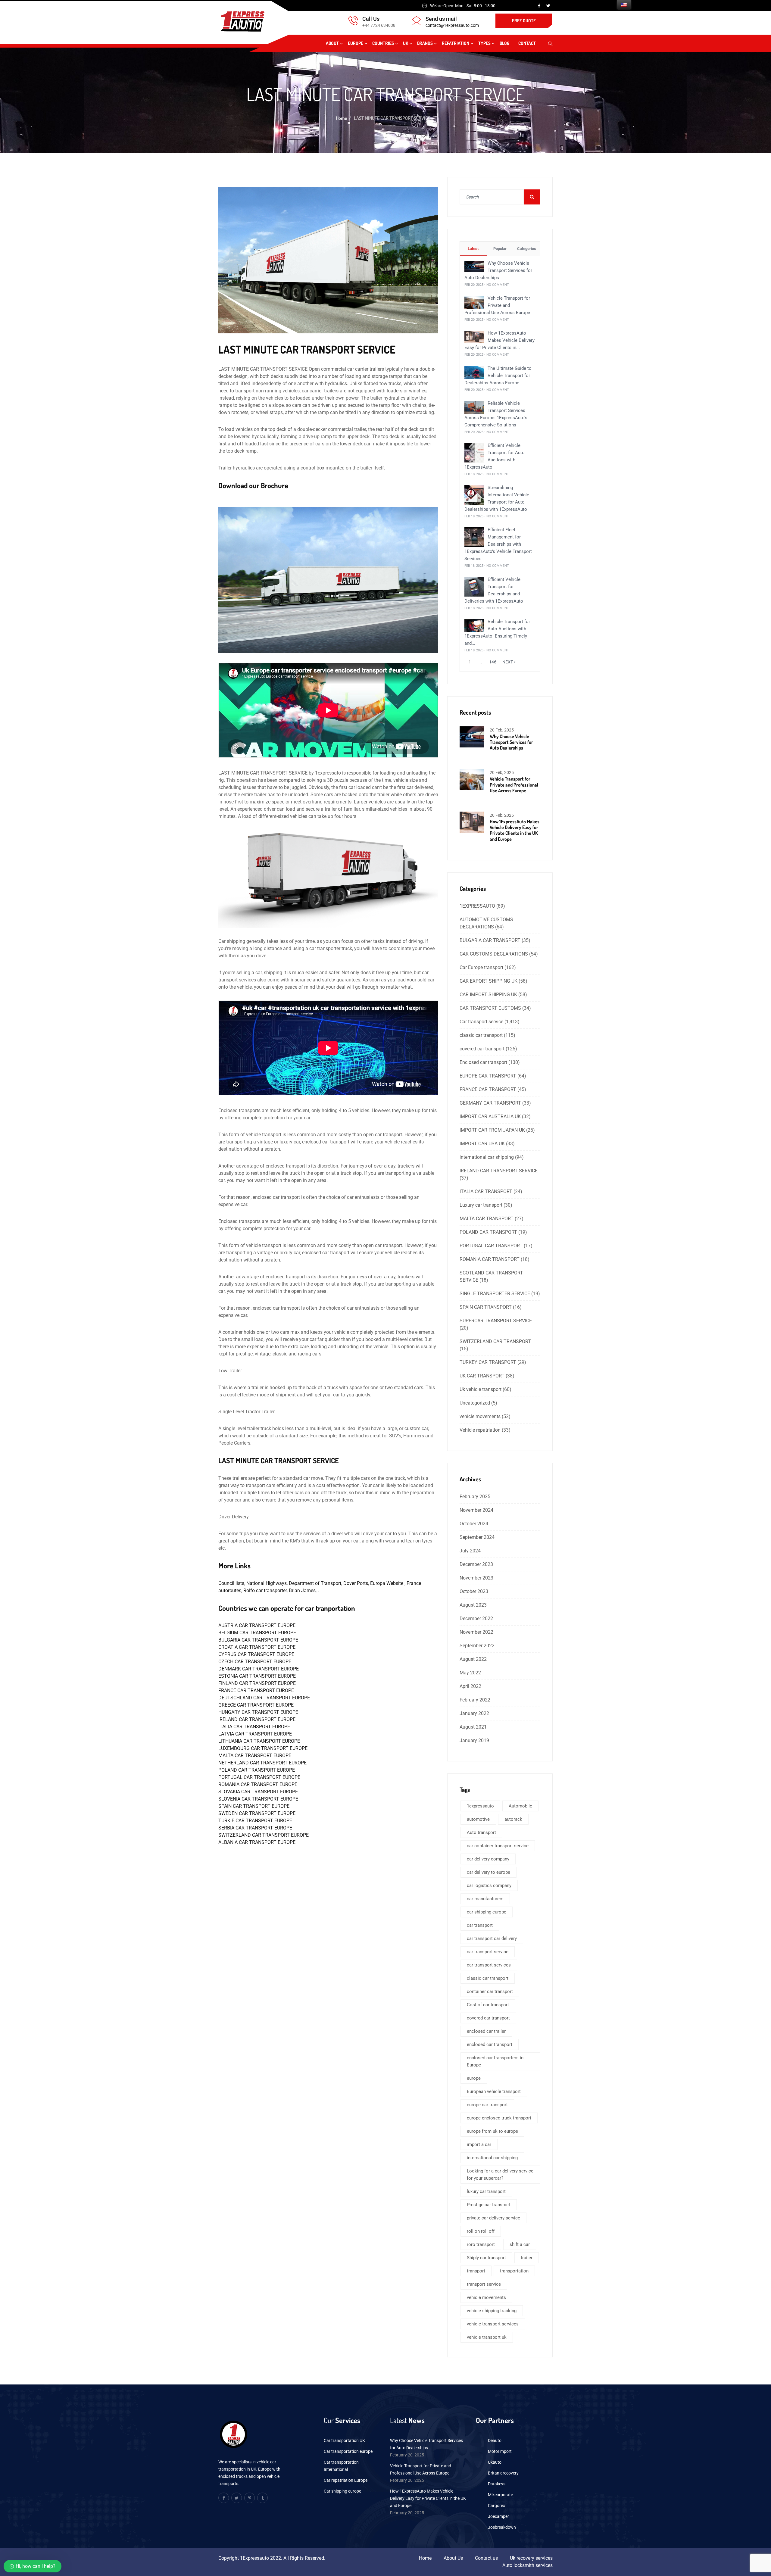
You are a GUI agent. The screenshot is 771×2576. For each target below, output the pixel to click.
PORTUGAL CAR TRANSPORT (491, 1246)
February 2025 (475, 1497)
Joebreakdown (502, 2527)
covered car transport (482, 1049)
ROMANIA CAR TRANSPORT (490, 1259)
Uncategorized (475, 1403)
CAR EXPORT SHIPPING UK (489, 981)
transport (476, 2271)
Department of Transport (315, 1583)
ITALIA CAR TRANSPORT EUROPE (254, 1727)
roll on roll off (481, 2231)
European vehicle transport (494, 2091)
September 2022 (477, 1646)
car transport (480, 1925)
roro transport (481, 2244)
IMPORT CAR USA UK (482, 1144)
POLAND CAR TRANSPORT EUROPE (257, 1770)
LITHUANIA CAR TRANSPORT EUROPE (259, 1741)
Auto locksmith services (528, 2565)
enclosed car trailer (486, 2031)
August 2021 (473, 1727)
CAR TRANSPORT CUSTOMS (490, 1008)
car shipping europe (487, 1912)
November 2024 (476, 1510)
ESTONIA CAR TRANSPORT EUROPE (257, 1676)
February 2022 (475, 1700)
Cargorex (496, 2506)
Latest (473, 249)
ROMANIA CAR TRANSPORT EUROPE (258, 1784)
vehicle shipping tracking (492, 2311)
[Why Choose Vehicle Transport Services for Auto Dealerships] (474, 266)
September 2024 (477, 1537)
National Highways (267, 1583)
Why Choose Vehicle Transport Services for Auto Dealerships (498, 270)
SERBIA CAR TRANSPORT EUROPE (255, 1828)
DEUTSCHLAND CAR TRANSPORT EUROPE (264, 1698)
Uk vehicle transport (481, 1389)
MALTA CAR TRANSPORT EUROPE (255, 1756)
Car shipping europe (342, 2491)
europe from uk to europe (492, 2131)
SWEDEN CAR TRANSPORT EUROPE (257, 1813)
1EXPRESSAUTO (477, 906)
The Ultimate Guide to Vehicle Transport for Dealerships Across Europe (498, 376)
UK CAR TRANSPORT (482, 1376)
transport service (484, 2284)
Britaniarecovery (503, 2473)
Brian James (302, 1591)
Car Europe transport (481, 967)
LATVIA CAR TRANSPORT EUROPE (255, 1734)
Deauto (495, 2440)
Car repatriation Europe (346, 2480)
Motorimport (500, 2451)
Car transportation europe (348, 2451)
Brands (425, 43)
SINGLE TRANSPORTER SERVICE (495, 1294)
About (332, 43)
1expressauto (480, 1806)
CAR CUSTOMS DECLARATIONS (494, 954)
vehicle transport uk (487, 2337)
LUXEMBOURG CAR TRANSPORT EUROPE (263, 1748)
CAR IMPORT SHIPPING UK (488, 995)
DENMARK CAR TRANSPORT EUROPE (259, 1669)
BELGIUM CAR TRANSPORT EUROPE (257, 1633)
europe (474, 2078)
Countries (383, 43)
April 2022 (470, 1686)
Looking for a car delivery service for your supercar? (500, 2175)
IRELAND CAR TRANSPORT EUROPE (257, 1719)
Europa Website (387, 1583)
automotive (478, 1819)
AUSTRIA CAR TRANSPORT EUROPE (257, 1625)
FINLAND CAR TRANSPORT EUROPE (257, 1683)
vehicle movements (480, 1416)
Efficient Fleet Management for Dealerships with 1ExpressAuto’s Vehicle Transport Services (498, 544)
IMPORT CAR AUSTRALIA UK (490, 1116)
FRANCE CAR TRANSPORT (488, 1089)
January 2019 (474, 1740)
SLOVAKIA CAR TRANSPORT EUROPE (258, 1792)
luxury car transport (486, 2191)
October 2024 (474, 1524)
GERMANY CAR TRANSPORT (490, 1103)
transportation (514, 2271)
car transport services (489, 1965)
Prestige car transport (489, 2205)
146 (493, 662)
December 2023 (476, 1564)
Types (484, 43)
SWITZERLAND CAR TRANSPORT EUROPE (264, 1835)
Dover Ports (356, 1583)
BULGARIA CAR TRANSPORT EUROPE (258, 1640)
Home (342, 118)
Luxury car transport (481, 1205)
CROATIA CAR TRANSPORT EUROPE (257, 1647)
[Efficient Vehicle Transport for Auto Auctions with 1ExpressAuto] (474, 452)
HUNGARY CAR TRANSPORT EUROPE (258, 1712)
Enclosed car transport (483, 1062)
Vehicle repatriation (480, 1430)
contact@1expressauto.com (452, 25)
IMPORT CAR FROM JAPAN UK (492, 1130)
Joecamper (498, 2516)
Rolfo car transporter (264, 1591)
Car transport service (481, 1022)
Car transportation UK (344, 2440)
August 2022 (473, 1659)
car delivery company (488, 1859)
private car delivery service (493, 2218)
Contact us (486, 2558)
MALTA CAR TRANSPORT (487, 1219)
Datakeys (497, 2484)
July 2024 (470, 1551)
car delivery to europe (489, 1872)
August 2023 (473, 1605)
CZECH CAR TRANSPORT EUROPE (255, 1662)
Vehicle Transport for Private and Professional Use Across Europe (497, 305)
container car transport (490, 1991)
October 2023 (474, 1591)
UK (406, 43)
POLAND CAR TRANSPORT (488, 1232)
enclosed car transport (490, 2044)
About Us (453, 2558)
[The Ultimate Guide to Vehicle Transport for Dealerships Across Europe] (474, 372)
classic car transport (481, 1035)
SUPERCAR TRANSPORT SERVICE (496, 1321)
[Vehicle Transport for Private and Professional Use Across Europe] (474, 302)
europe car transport (487, 2105)
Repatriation (456, 43)
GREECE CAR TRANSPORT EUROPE (256, 1705)
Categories (527, 249)
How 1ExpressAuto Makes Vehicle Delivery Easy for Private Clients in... (499, 340)
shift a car (520, 2244)
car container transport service (498, 1846)
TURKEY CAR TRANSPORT (488, 1362)
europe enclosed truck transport (499, 2118)
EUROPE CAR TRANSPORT (488, 1076)
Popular (500, 249)
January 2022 (474, 1713)
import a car (479, 2144)
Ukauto (495, 2462)
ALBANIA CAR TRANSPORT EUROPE (257, 1842)
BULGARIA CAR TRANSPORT (490, 940)
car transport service (488, 1952)
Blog (504, 43)
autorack (513, 1819)
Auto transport (481, 1832)
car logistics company (489, 1885)
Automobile (520, 1806)
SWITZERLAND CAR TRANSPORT (495, 1341)
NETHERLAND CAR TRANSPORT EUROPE (262, 1763)
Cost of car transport (488, 2005)
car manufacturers (485, 1899)
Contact (527, 43)
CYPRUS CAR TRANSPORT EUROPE (256, 1654)
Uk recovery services (531, 2558)
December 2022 (476, 1619)
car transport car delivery (492, 1938)
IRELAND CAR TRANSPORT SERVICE (499, 1171)
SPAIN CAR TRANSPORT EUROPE (254, 1806)
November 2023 (476, 1578)
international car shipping (487, 1157)
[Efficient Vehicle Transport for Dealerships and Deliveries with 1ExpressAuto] (474, 586)
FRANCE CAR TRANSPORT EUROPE (256, 1690)
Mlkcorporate (500, 2495)
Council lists (231, 1583)
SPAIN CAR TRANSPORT (486, 1307)
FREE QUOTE (524, 21)
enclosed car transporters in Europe (495, 2061)
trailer (527, 2258)
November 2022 (476, 1632)
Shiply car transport (486, 2258)
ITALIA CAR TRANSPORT (486, 1191)
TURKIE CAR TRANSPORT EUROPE (255, 1821)
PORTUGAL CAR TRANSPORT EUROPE (259, 1777)
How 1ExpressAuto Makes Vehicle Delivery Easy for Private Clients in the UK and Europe (515, 830)
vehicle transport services (493, 2324)
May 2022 (470, 1673)
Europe (356, 43)
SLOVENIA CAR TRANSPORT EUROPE (258, 1799)
